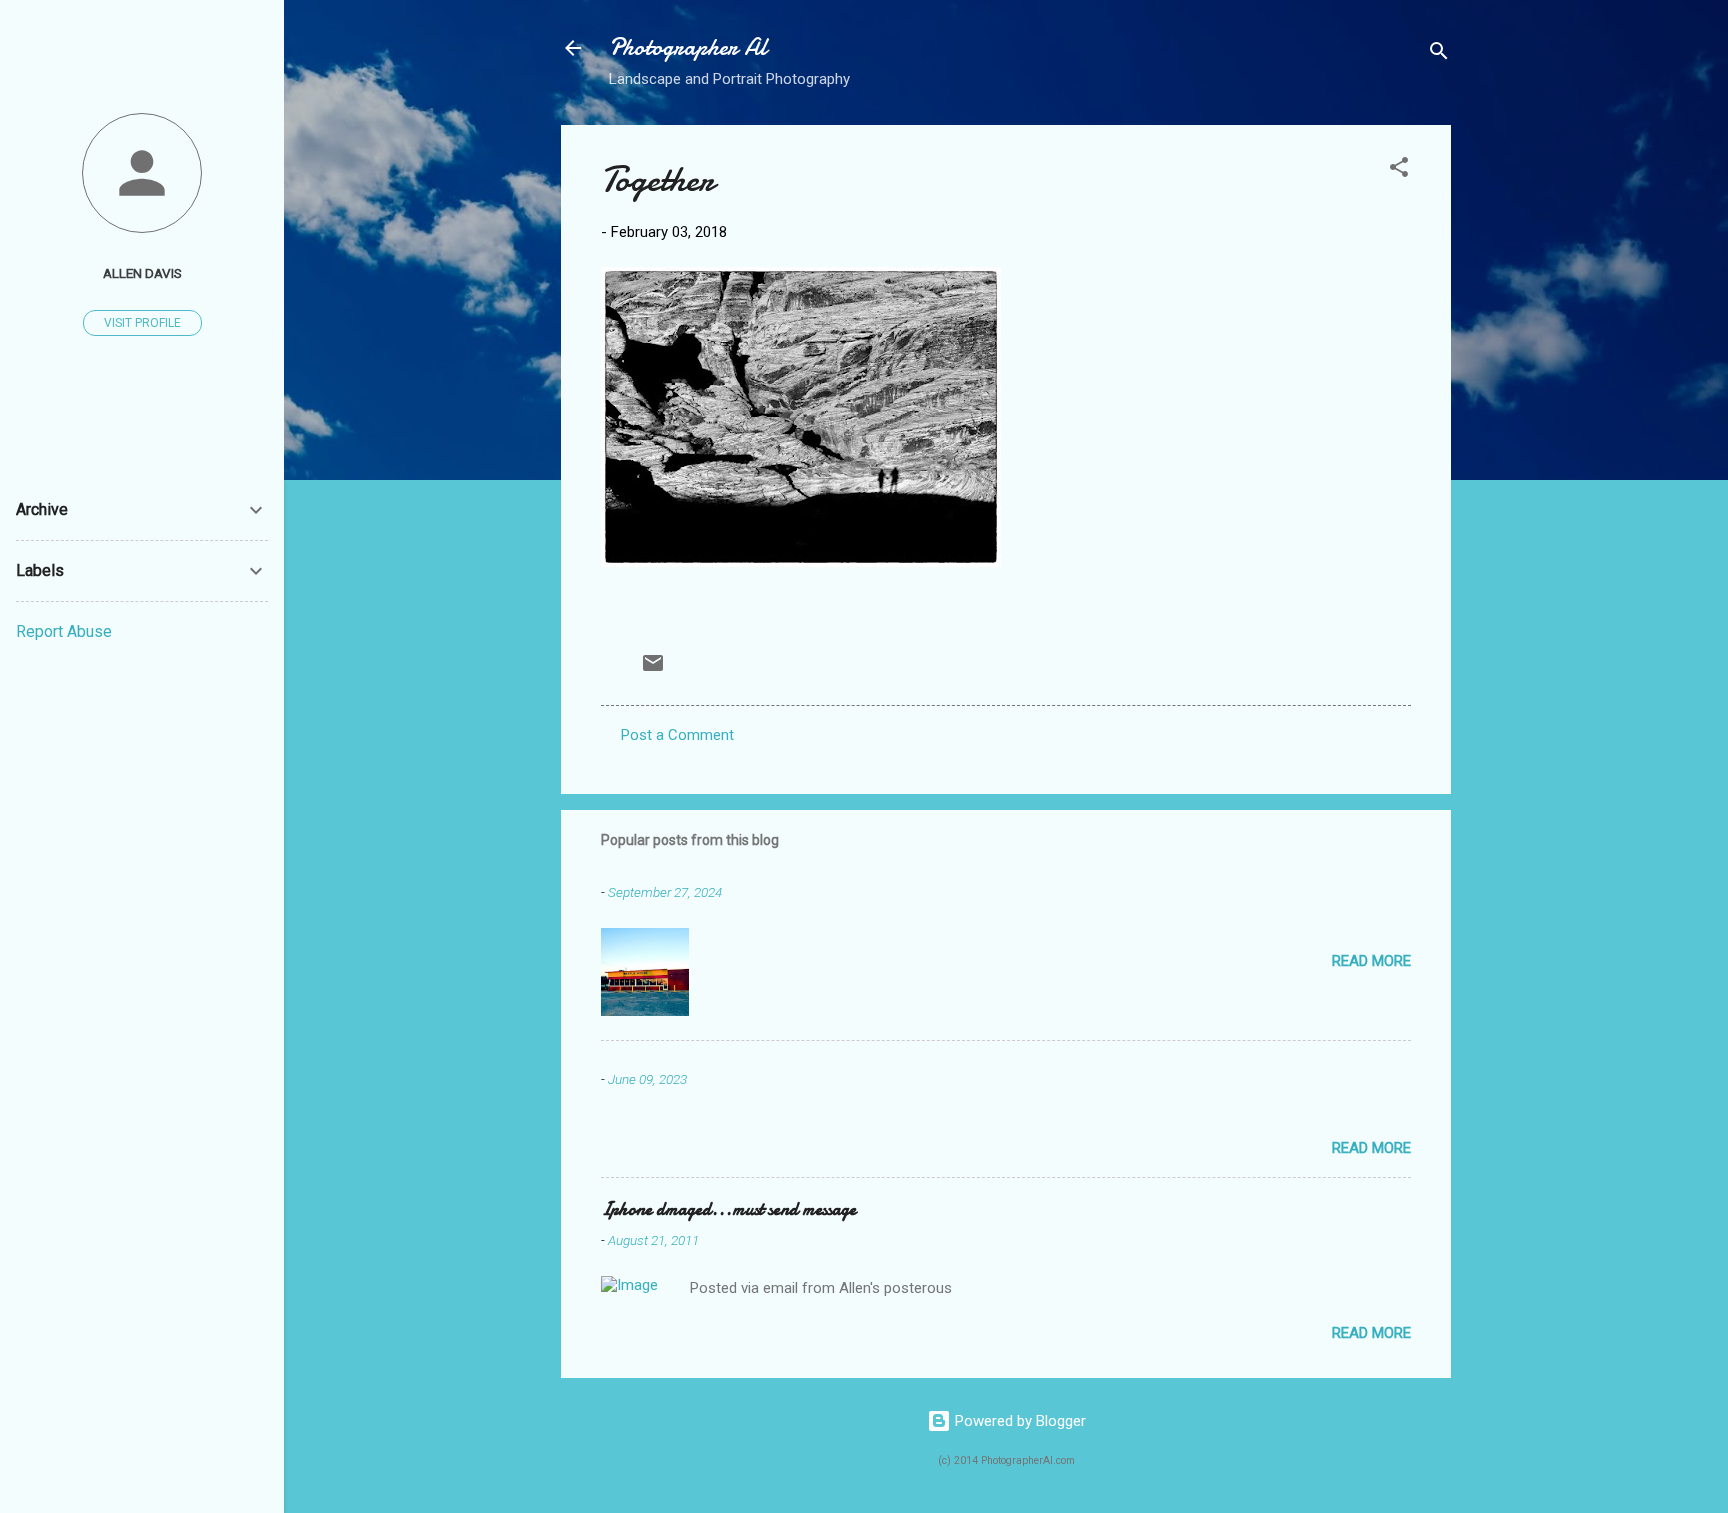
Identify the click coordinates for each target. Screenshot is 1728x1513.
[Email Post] (653, 670)
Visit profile (142, 323)
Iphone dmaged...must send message (728, 1209)
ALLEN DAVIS (142, 273)
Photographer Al (688, 47)
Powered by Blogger (1018, 1421)
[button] (1399, 170)
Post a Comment (677, 735)
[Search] (1439, 54)
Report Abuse (64, 631)
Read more (1371, 961)
